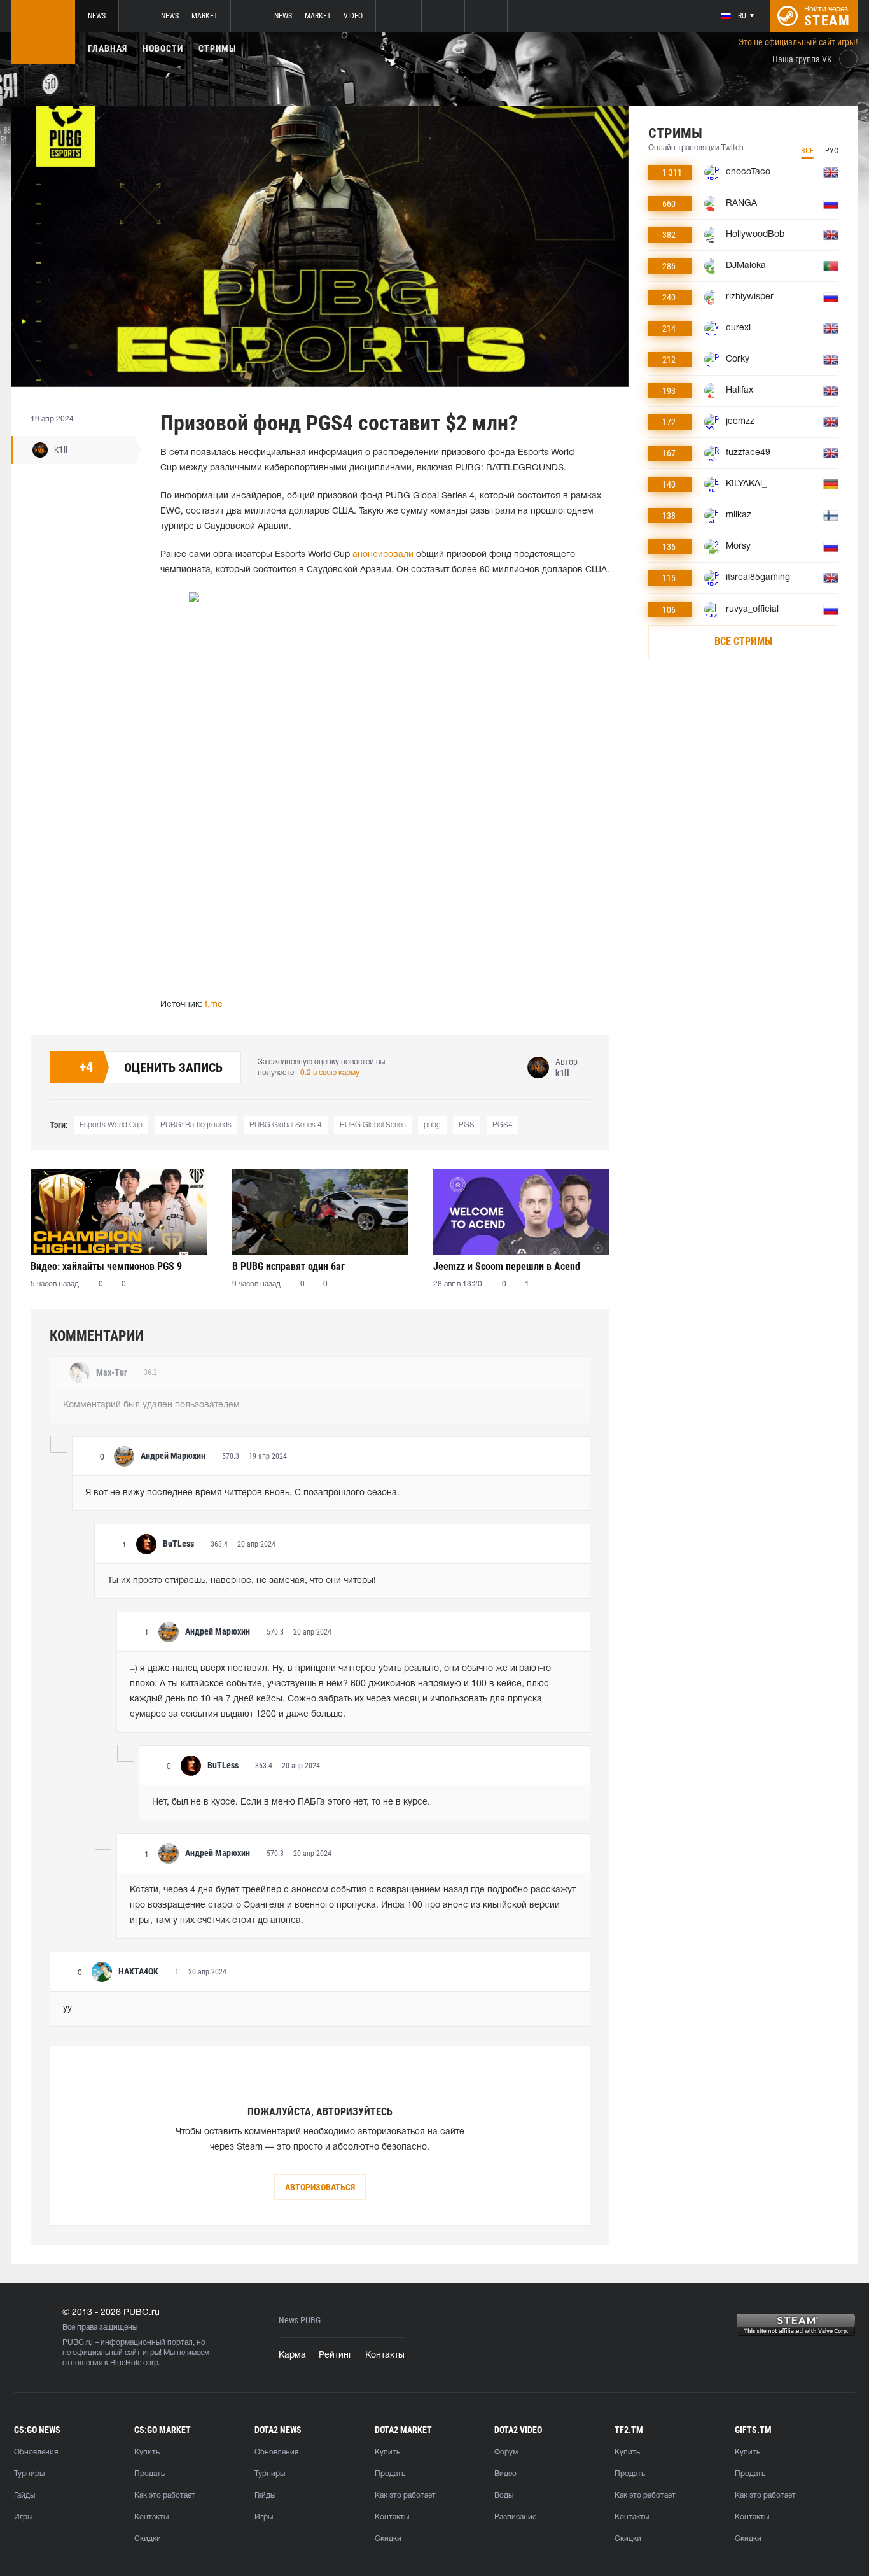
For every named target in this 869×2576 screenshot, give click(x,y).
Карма (292, 2355)
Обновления (36, 2452)
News (97, 16)
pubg (432, 1125)
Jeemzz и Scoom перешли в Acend (507, 1266)
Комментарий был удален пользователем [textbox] (151, 1405)
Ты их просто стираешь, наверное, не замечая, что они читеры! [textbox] (242, 1581)
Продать (149, 2474)
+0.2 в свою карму (328, 1073)
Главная (108, 48)
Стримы (218, 48)
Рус (832, 151)
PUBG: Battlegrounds (196, 1125)
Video (353, 16)
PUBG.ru (78, 2343)
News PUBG (300, 2320)
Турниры (29, 2474)
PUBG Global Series (373, 1125)
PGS (467, 1125)
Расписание (515, 2517)
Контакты (385, 2355)
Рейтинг (336, 2355)
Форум (506, 2452)
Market (205, 16)
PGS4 (503, 1125)
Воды (504, 2495)
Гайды (24, 2495)
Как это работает (165, 2495)
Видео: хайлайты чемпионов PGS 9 (106, 1266)
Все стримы (743, 641)
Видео (505, 2474)
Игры (23, 2517)
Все (807, 151)
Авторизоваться (320, 2187)
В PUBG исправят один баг (289, 1266)
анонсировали (383, 555)
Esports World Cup (111, 1125)
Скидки (148, 2539)
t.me (214, 1005)
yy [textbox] (67, 2009)
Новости (163, 48)
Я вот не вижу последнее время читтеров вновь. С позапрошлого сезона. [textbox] (242, 1493)
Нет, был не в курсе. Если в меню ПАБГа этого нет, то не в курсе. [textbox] (291, 1802)
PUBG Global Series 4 (286, 1125)
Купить (147, 2452)
